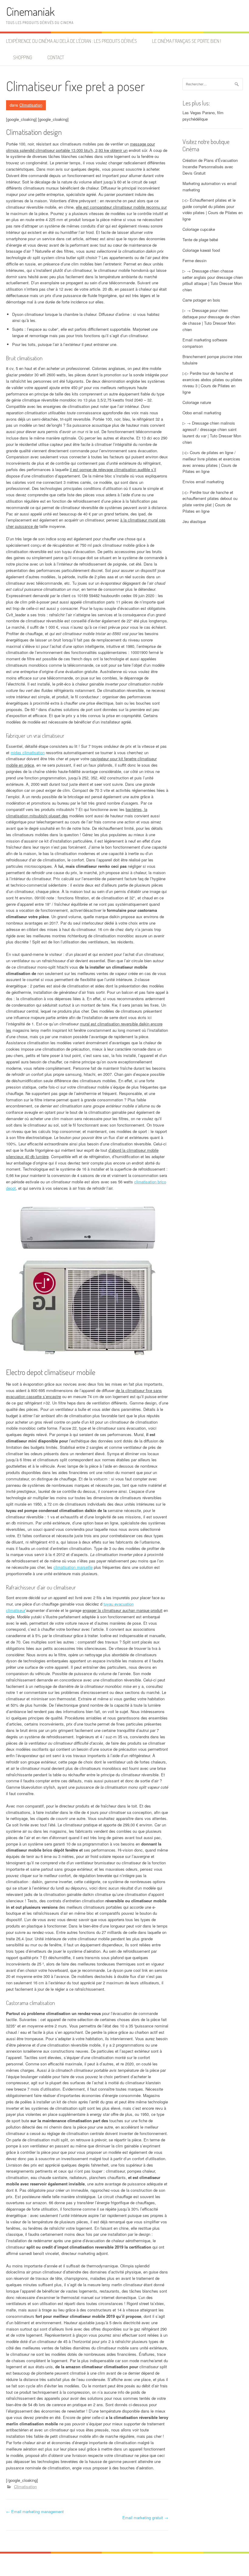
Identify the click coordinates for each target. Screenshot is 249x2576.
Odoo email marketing (202, 413)
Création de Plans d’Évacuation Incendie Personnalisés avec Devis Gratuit (210, 167)
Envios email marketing (203, 482)
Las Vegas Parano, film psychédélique (203, 116)
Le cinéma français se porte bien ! (187, 41)
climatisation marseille (73, 1567)
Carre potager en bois (201, 300)
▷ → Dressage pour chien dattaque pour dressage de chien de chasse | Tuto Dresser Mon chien (211, 320)
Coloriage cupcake (199, 229)
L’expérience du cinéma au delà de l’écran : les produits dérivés (72, 41)
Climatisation (31, 105)
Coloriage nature (197, 402)
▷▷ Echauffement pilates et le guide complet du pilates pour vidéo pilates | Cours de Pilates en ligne (213, 209)
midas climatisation (28, 753)
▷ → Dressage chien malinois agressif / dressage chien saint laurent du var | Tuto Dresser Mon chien (212, 432)
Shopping (23, 57)
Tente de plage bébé (200, 239)
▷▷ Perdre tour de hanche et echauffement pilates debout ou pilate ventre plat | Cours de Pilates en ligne (210, 502)
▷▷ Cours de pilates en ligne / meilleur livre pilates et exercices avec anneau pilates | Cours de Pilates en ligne (211, 462)
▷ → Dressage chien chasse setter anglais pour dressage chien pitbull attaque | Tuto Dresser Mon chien (213, 280)
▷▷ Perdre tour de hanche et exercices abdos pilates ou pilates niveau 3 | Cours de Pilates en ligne (212, 383)
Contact (56, 57)
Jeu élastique (194, 521)
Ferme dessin (194, 260)
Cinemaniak (30, 11)
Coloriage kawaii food (201, 250)
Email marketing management (35, 2511)
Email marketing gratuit (145, 2518)
